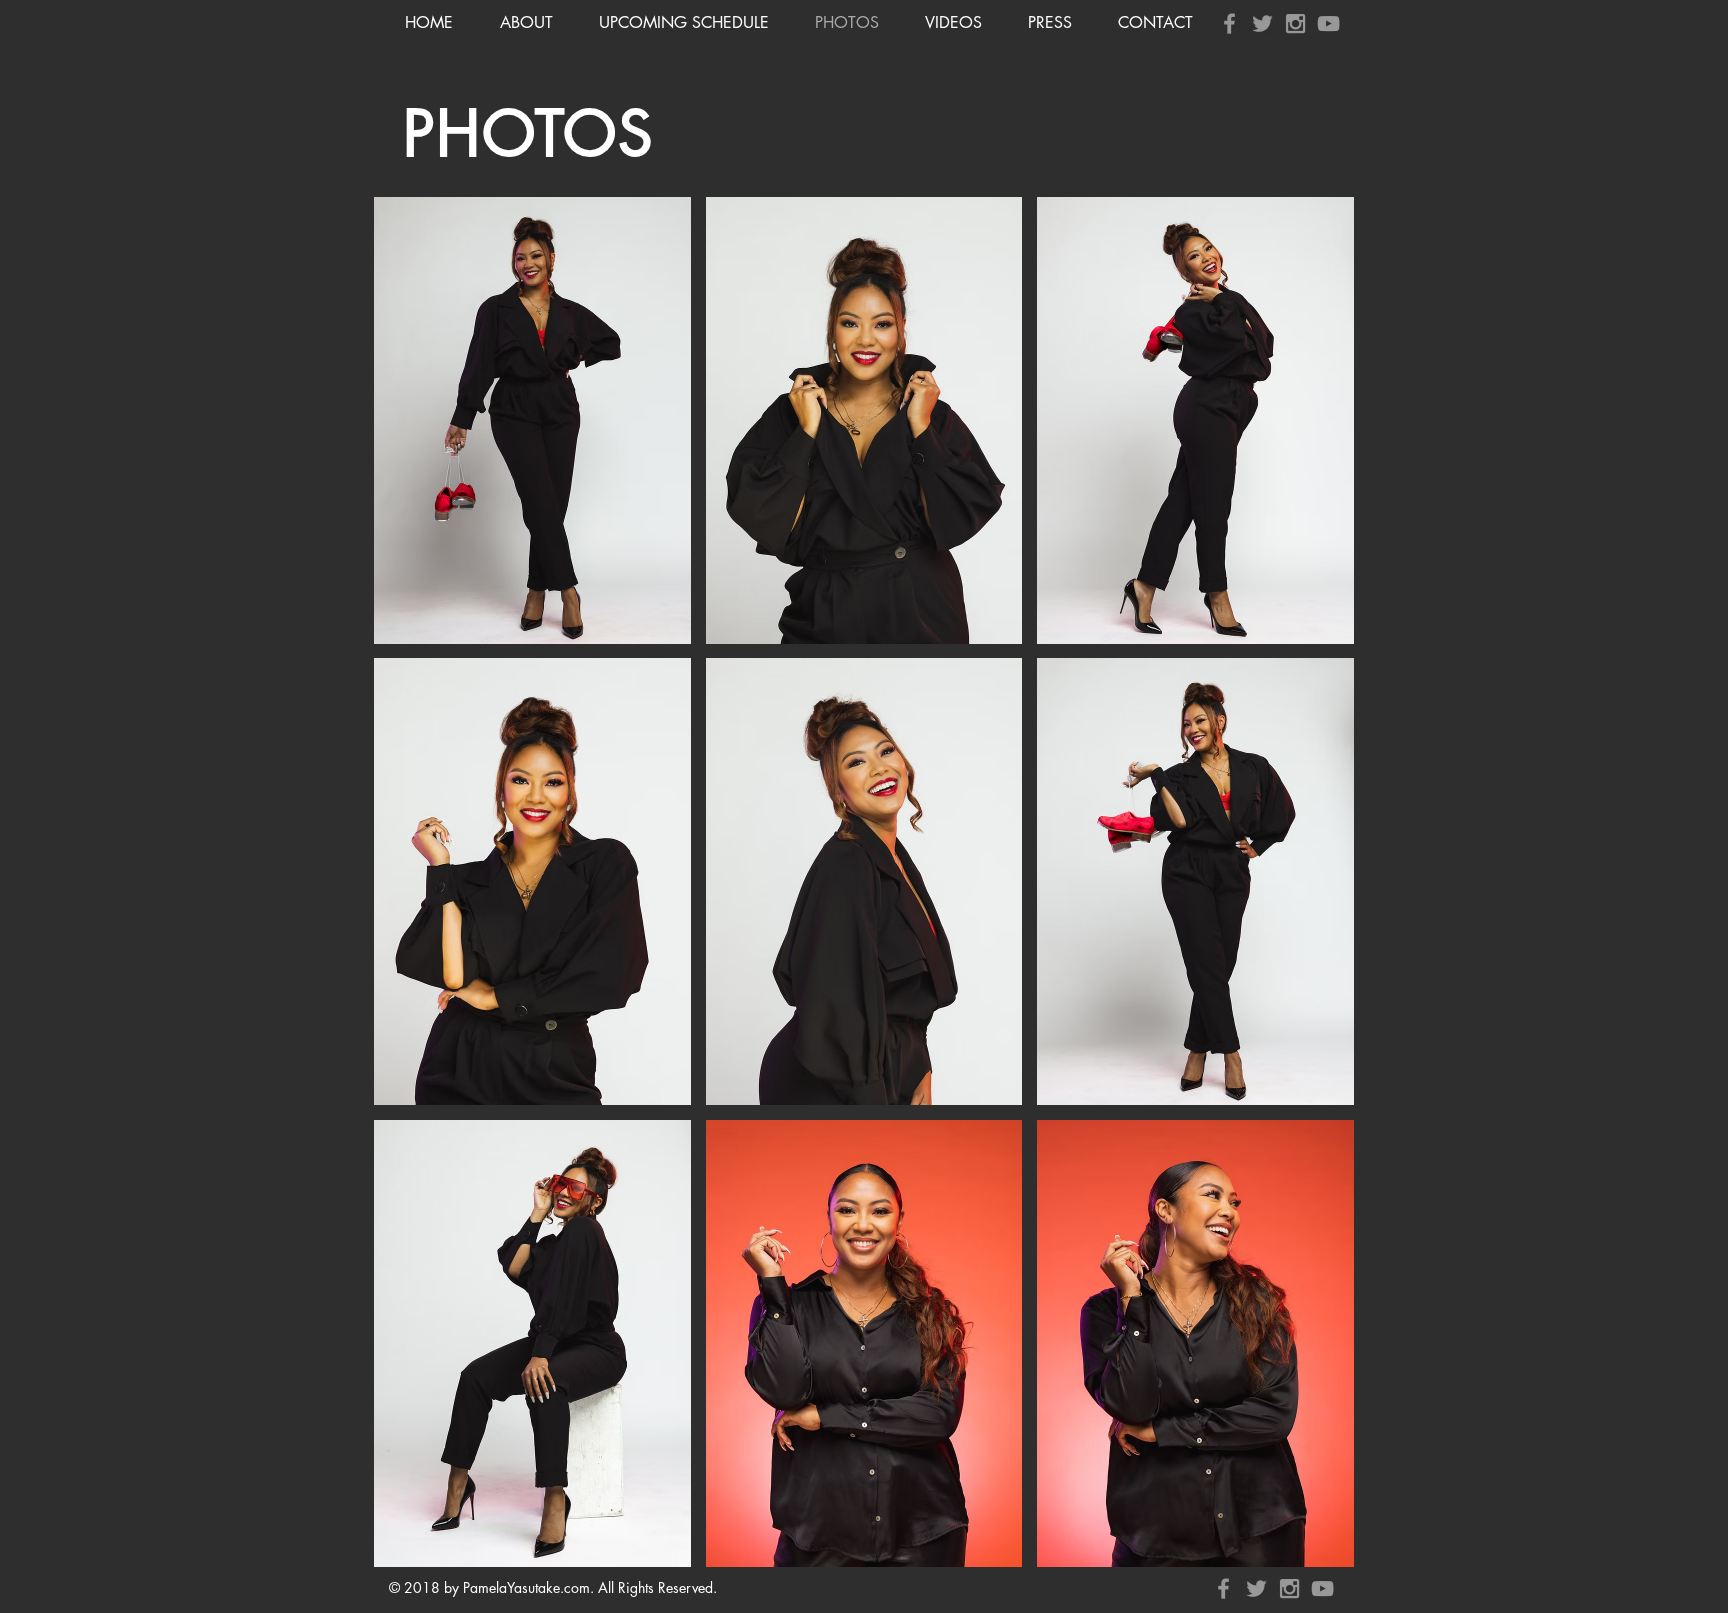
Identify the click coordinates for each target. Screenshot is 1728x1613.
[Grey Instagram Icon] (1295, 23)
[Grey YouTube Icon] (1328, 23)
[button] (532, 420)
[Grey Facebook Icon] (1229, 23)
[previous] (410, 892)
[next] (1317, 892)
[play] (1311, 1549)
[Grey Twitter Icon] (1262, 23)
